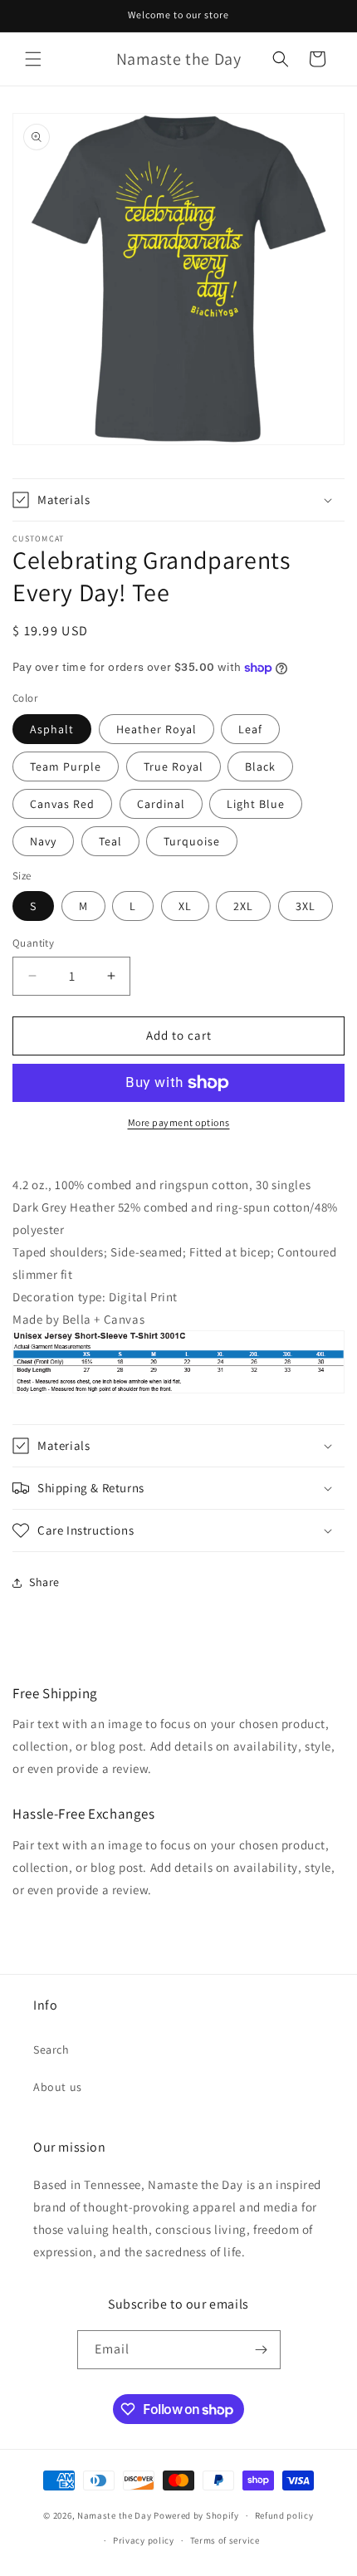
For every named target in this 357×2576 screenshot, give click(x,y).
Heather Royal (156, 729)
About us (58, 2087)
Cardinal (161, 804)
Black (260, 766)
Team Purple (66, 766)
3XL (306, 906)
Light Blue (256, 804)
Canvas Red (62, 804)
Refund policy (284, 2515)
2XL (243, 906)
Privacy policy (144, 2540)
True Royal (174, 766)
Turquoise (192, 841)
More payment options (179, 1122)
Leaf (250, 729)
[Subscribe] (262, 2350)
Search (51, 2050)
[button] (33, 59)
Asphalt (52, 729)
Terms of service (225, 2540)
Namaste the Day (115, 2515)
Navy (43, 841)
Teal (110, 841)
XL (185, 906)
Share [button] (44, 1582)
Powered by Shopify (196, 2515)
